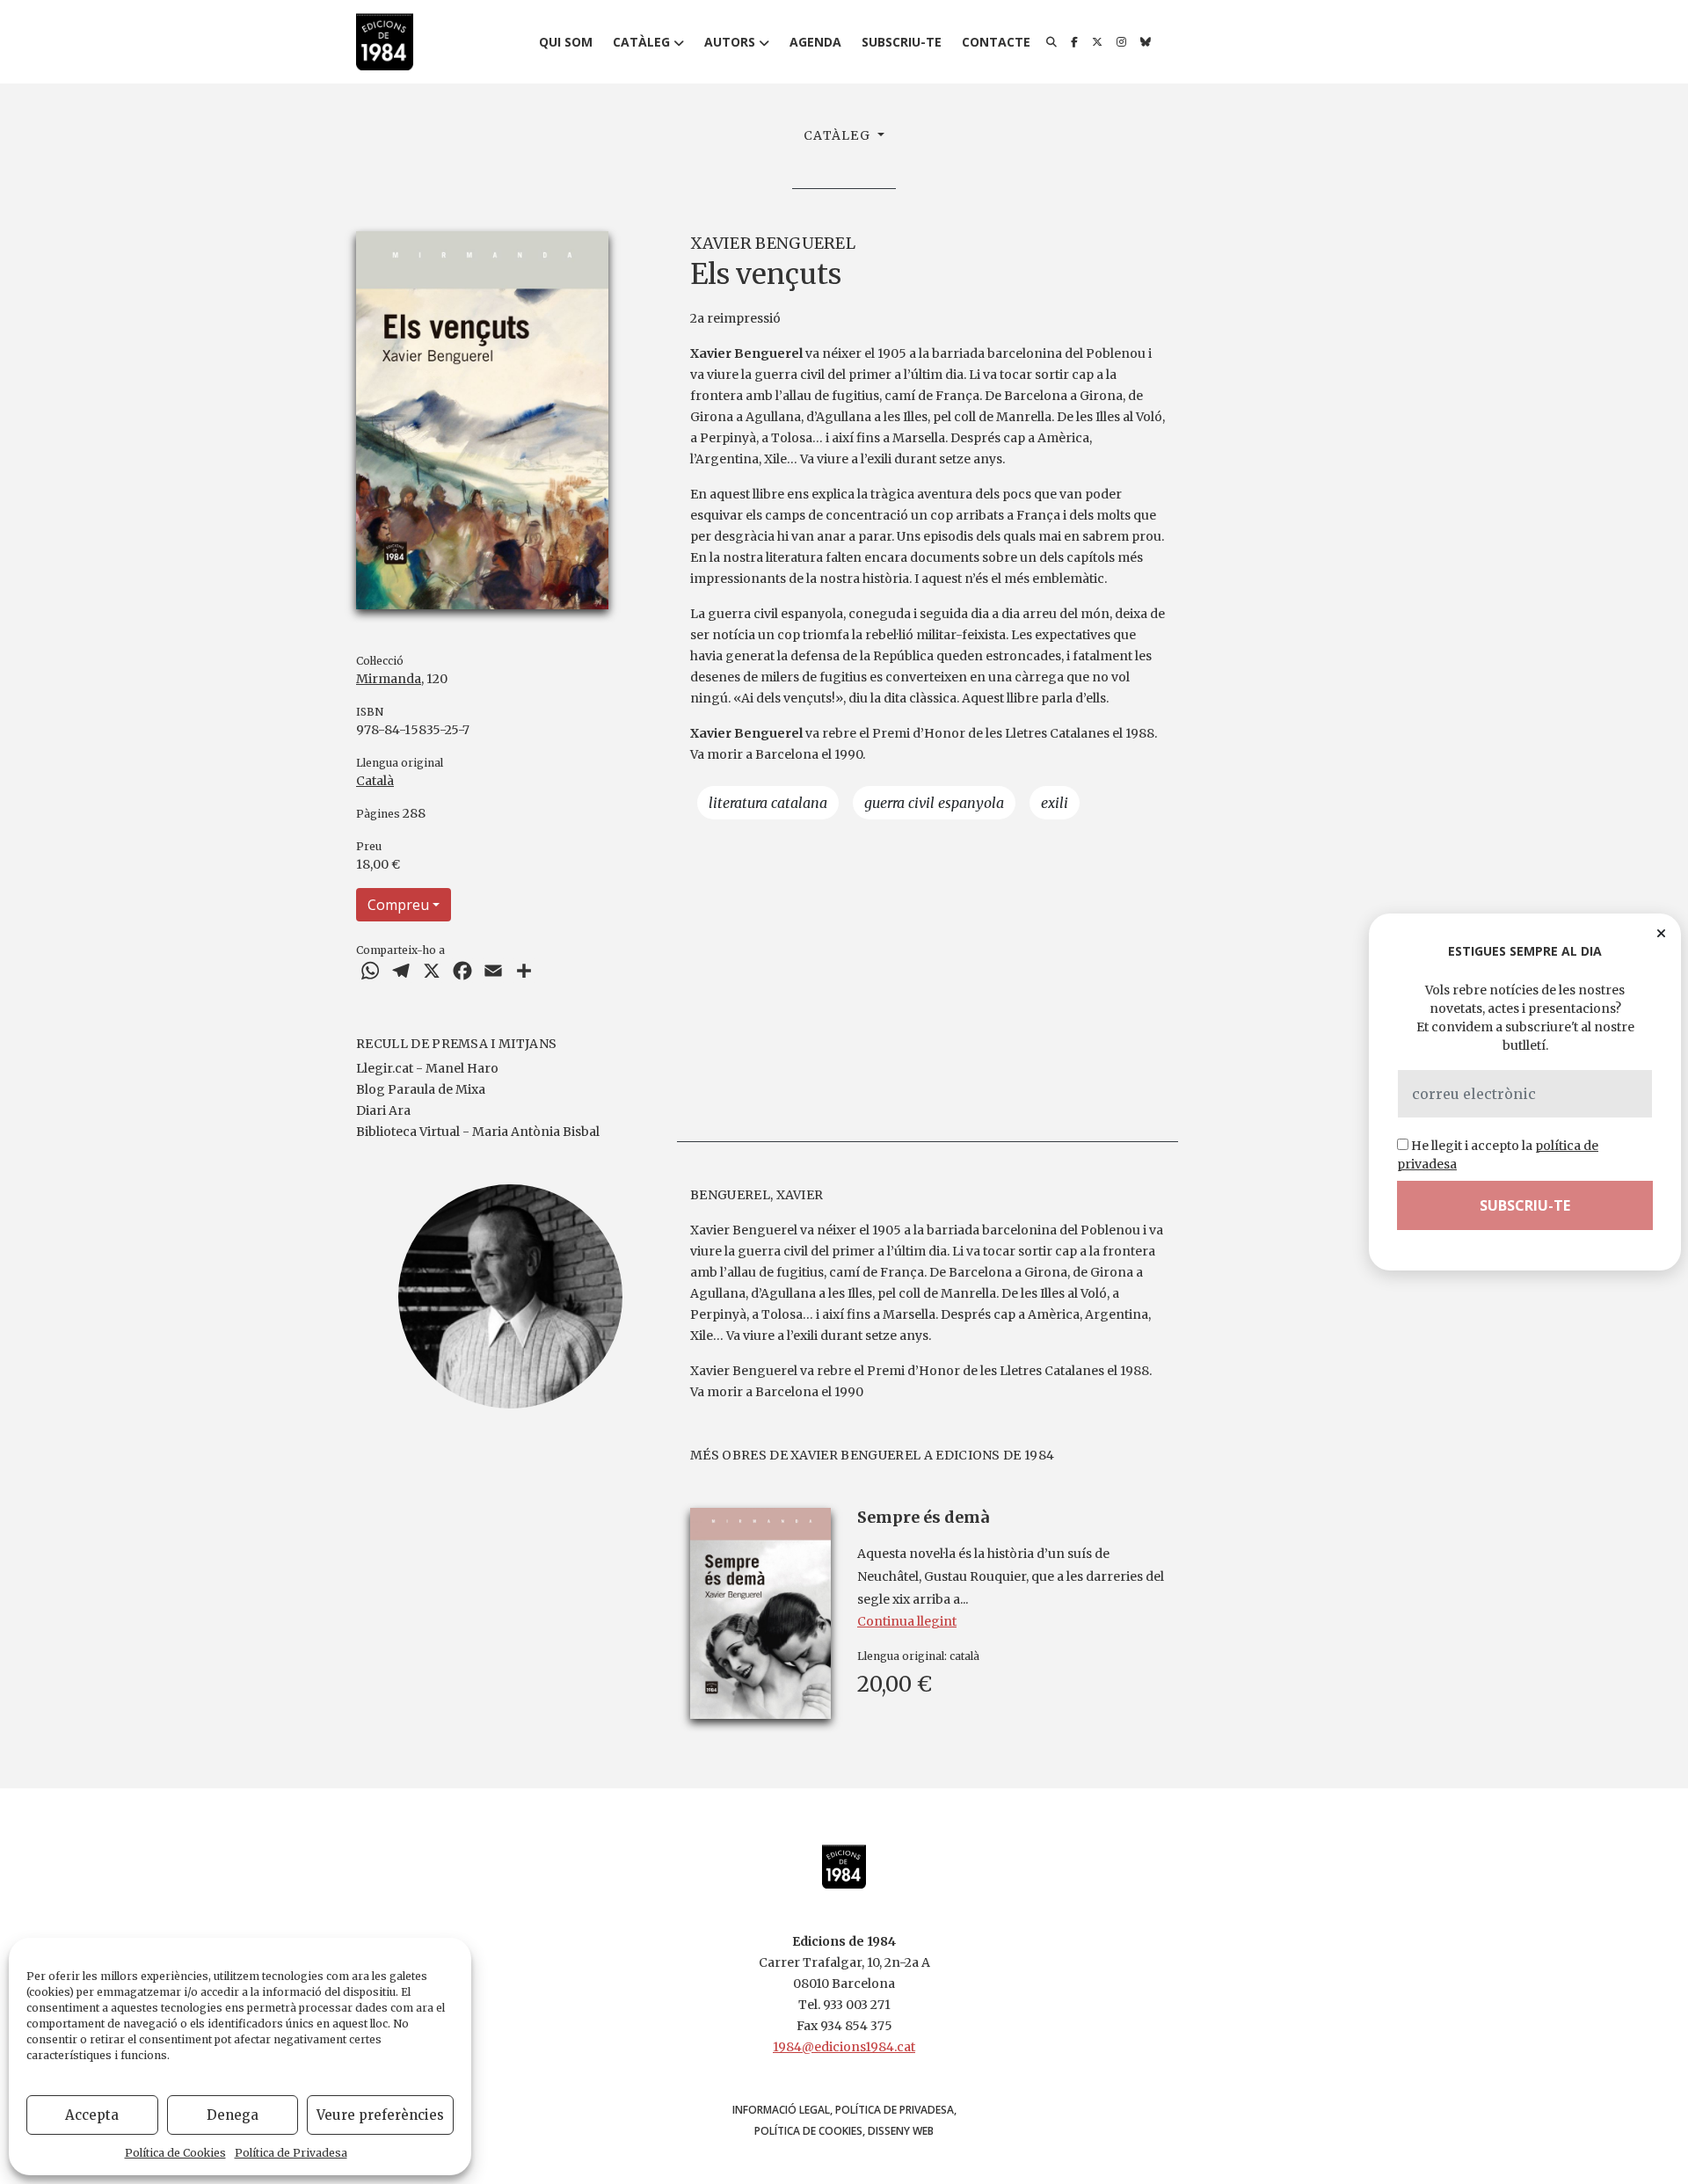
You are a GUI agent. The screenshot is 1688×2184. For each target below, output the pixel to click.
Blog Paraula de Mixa (421, 1089)
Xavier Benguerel (773, 243)
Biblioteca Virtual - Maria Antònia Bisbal (478, 1132)
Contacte (996, 42)
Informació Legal (781, 2110)
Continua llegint (907, 1621)
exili (1055, 803)
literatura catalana (768, 803)
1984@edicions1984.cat (844, 2047)
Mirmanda (389, 679)
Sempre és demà (923, 1517)
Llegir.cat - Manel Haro (427, 1068)
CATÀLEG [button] (839, 135)
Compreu (398, 905)
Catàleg (641, 42)
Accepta (92, 2115)
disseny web (901, 2131)
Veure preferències (380, 2115)
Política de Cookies (175, 2153)
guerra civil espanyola (934, 803)
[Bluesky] (1146, 42)
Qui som (566, 42)
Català (375, 781)
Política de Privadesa (291, 2153)
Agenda (815, 42)
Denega (233, 2115)
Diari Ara (383, 1110)
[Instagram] (1121, 42)
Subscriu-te (902, 42)
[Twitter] (1097, 42)
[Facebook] (1074, 42)
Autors (730, 42)
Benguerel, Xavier (757, 1195)
